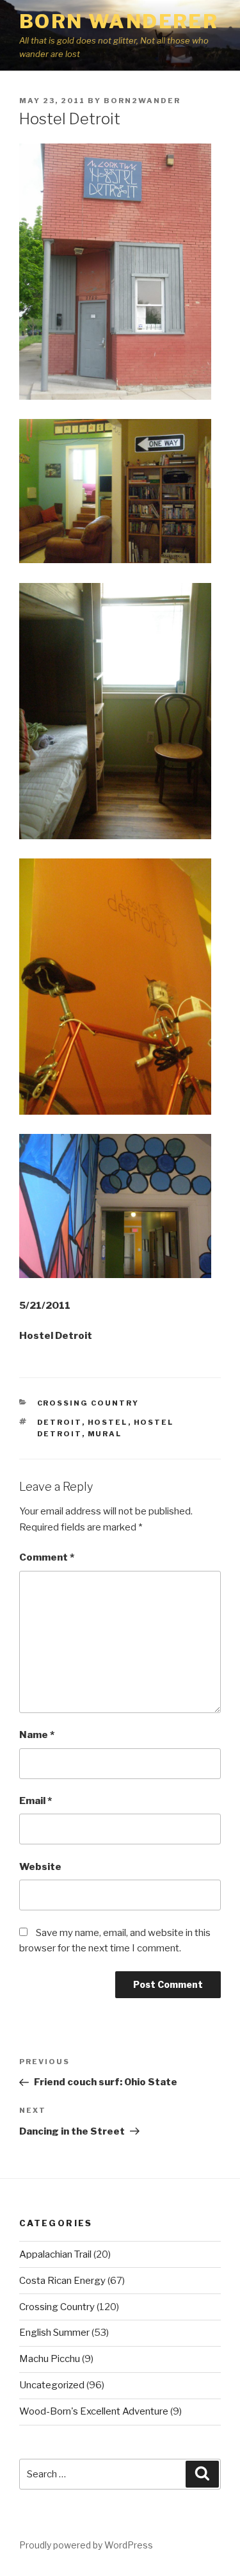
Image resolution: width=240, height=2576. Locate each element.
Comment (47, 1557)
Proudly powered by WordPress (86, 2545)
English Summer (54, 2333)
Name (37, 1735)
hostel (108, 1422)
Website (40, 1867)
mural (105, 1434)
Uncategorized (52, 2385)
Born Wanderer (119, 21)
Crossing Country (88, 1403)
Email (36, 1801)
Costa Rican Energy (62, 2281)
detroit (60, 1422)
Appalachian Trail (55, 2254)
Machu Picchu (50, 2359)
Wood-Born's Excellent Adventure (94, 2411)
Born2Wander (142, 101)
